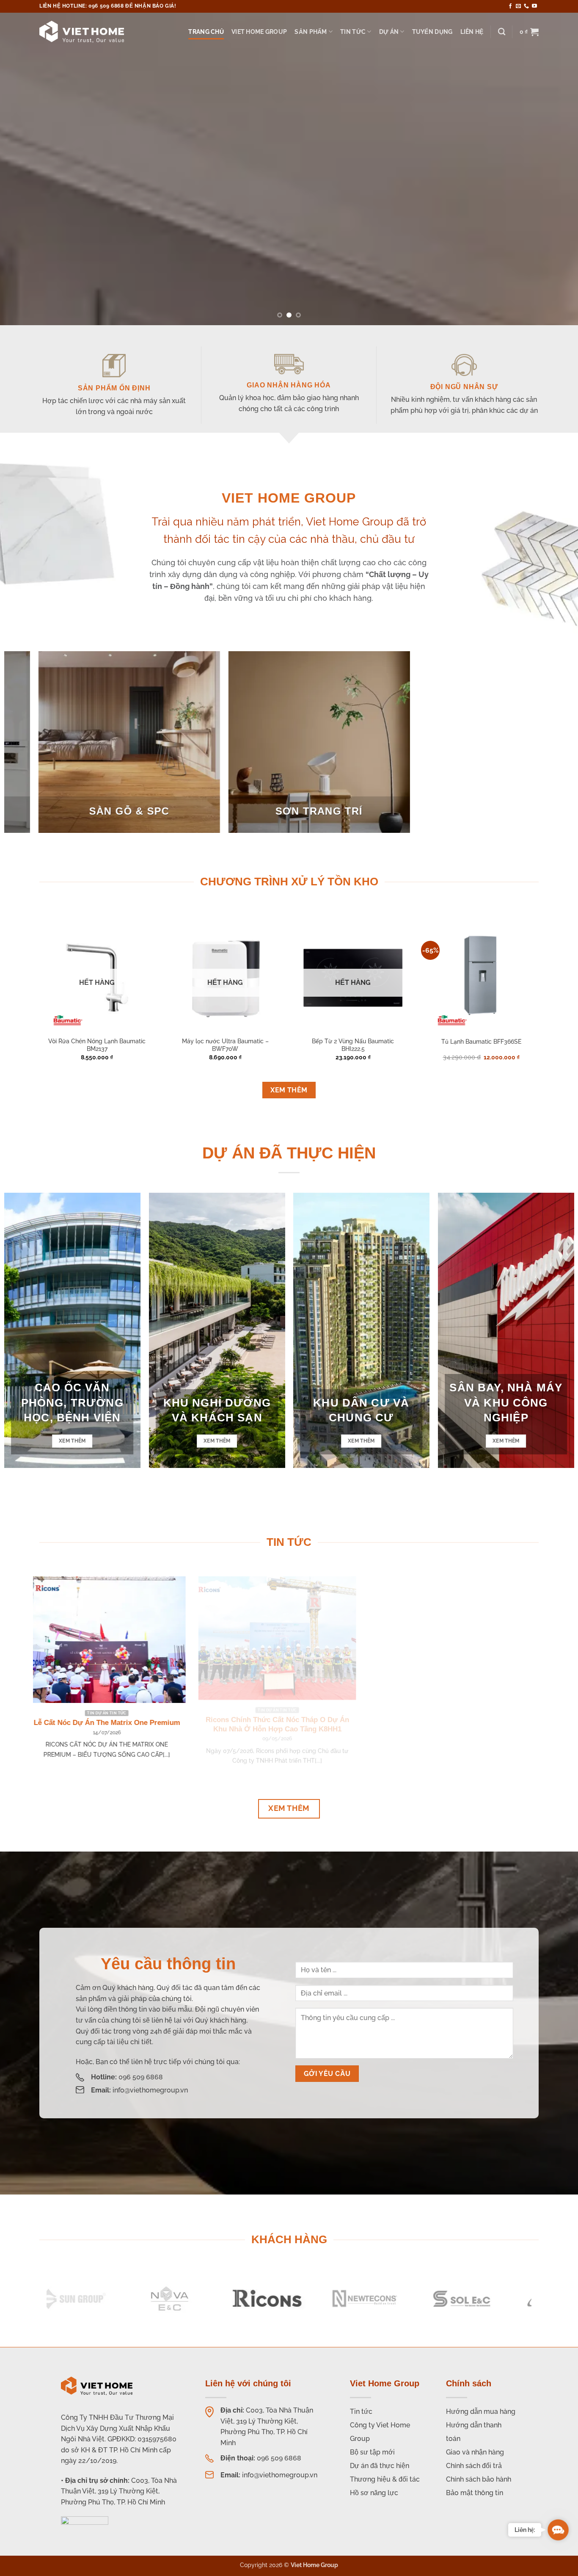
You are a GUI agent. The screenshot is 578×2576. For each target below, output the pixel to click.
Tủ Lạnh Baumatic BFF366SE (481, 1041)
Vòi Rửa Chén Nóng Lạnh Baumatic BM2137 (97, 1045)
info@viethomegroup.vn (150, 2090)
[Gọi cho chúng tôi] (526, 6)
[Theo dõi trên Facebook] (510, 6)
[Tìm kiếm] (502, 32)
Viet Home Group (259, 32)
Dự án (389, 32)
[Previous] (22, 163)
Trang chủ (206, 32)
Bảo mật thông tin (475, 2493)
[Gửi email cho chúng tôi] (518, 6)
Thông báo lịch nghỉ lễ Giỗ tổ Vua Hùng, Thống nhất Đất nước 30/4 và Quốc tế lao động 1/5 (210, 1732)
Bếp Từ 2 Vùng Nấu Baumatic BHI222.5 (353, 1045)
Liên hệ (472, 32)
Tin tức (353, 32)
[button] (529, 32)
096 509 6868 (141, 2077)
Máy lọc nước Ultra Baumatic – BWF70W (225, 1045)
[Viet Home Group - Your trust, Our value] (82, 32)
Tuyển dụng (432, 32)
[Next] (556, 163)
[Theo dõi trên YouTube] (534, 6)
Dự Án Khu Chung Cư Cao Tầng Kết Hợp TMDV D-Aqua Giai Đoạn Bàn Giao (380, 1727)
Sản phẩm (311, 32)
